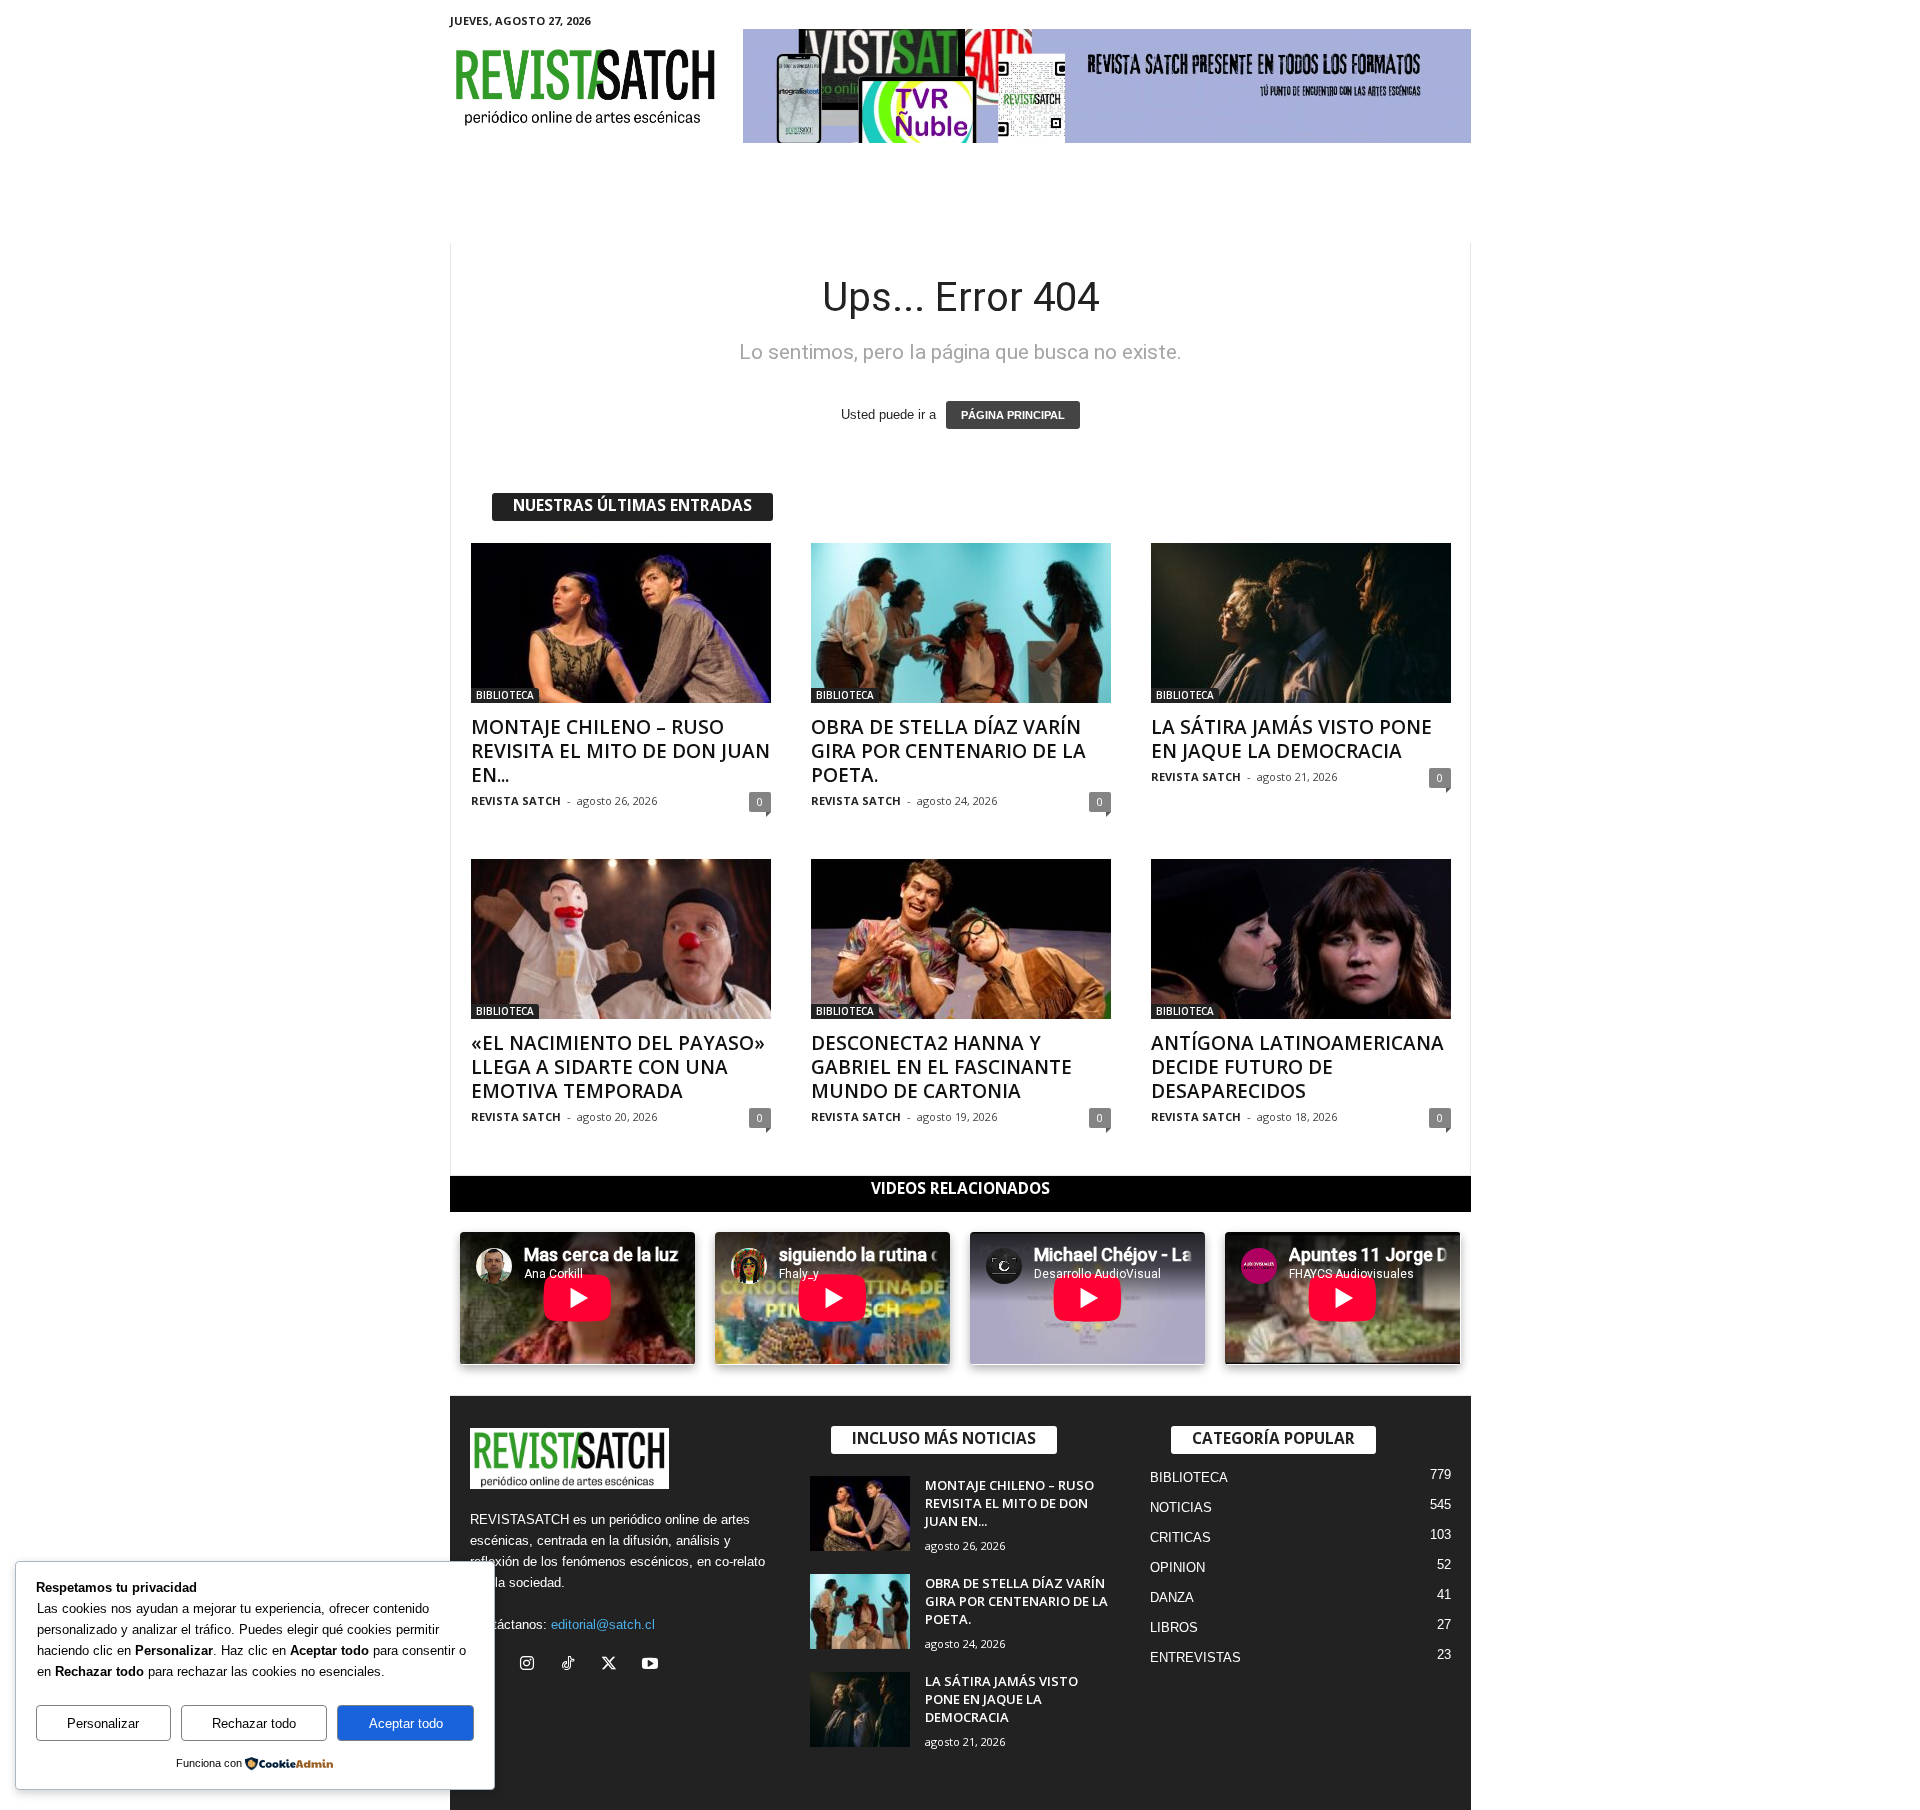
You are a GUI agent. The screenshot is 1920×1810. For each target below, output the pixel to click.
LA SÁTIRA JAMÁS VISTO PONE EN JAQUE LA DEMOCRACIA (1291, 739)
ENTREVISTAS (1195, 1657)
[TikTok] (572, 1665)
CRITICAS (1180, 1537)
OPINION (1177, 1567)
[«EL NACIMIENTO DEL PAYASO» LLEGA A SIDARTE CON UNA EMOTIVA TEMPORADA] (621, 939)
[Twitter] (613, 1665)
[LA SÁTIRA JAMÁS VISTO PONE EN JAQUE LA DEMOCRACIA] (1301, 623)
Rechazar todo (254, 1723)
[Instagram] (531, 1665)
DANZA (1172, 1597)
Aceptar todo (406, 1723)
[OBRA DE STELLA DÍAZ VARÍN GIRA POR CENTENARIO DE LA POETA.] (961, 623)
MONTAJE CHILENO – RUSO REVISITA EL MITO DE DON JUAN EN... (620, 751)
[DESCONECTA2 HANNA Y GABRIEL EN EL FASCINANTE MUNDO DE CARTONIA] (961, 939)
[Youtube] (652, 1665)
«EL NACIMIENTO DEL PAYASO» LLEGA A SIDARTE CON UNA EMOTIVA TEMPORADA (618, 1067)
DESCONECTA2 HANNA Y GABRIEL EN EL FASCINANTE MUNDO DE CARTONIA (941, 1067)
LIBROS (1174, 1627)
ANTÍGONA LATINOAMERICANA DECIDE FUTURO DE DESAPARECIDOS (1297, 1067)
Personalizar (103, 1723)
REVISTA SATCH (516, 800)
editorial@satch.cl (603, 1624)
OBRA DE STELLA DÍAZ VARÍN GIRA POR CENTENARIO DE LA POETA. (948, 751)
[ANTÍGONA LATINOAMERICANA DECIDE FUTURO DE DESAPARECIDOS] (1301, 939)
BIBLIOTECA (505, 695)
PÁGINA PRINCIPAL (1013, 415)
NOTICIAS (1181, 1507)
